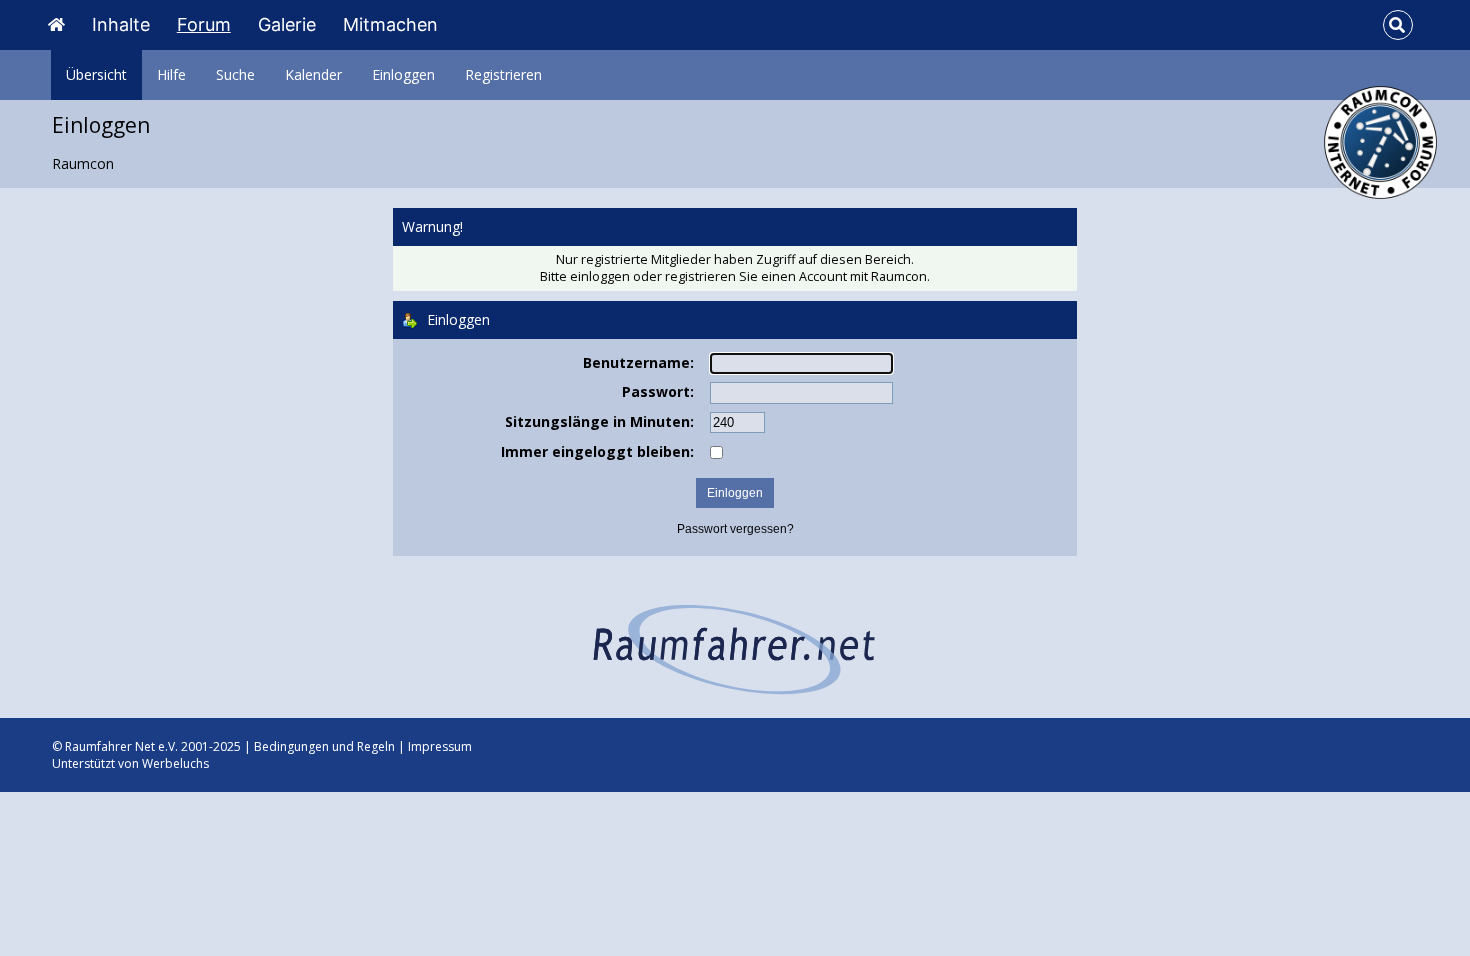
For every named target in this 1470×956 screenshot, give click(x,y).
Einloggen (403, 74)
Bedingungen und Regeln (324, 746)
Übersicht (96, 74)
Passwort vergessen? (735, 529)
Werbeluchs (175, 763)
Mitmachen (390, 24)
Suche (235, 74)
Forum (204, 24)
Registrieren (503, 74)
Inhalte (121, 24)
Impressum (440, 746)
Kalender (313, 74)
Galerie (287, 24)
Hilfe (171, 74)
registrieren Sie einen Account (756, 276)
